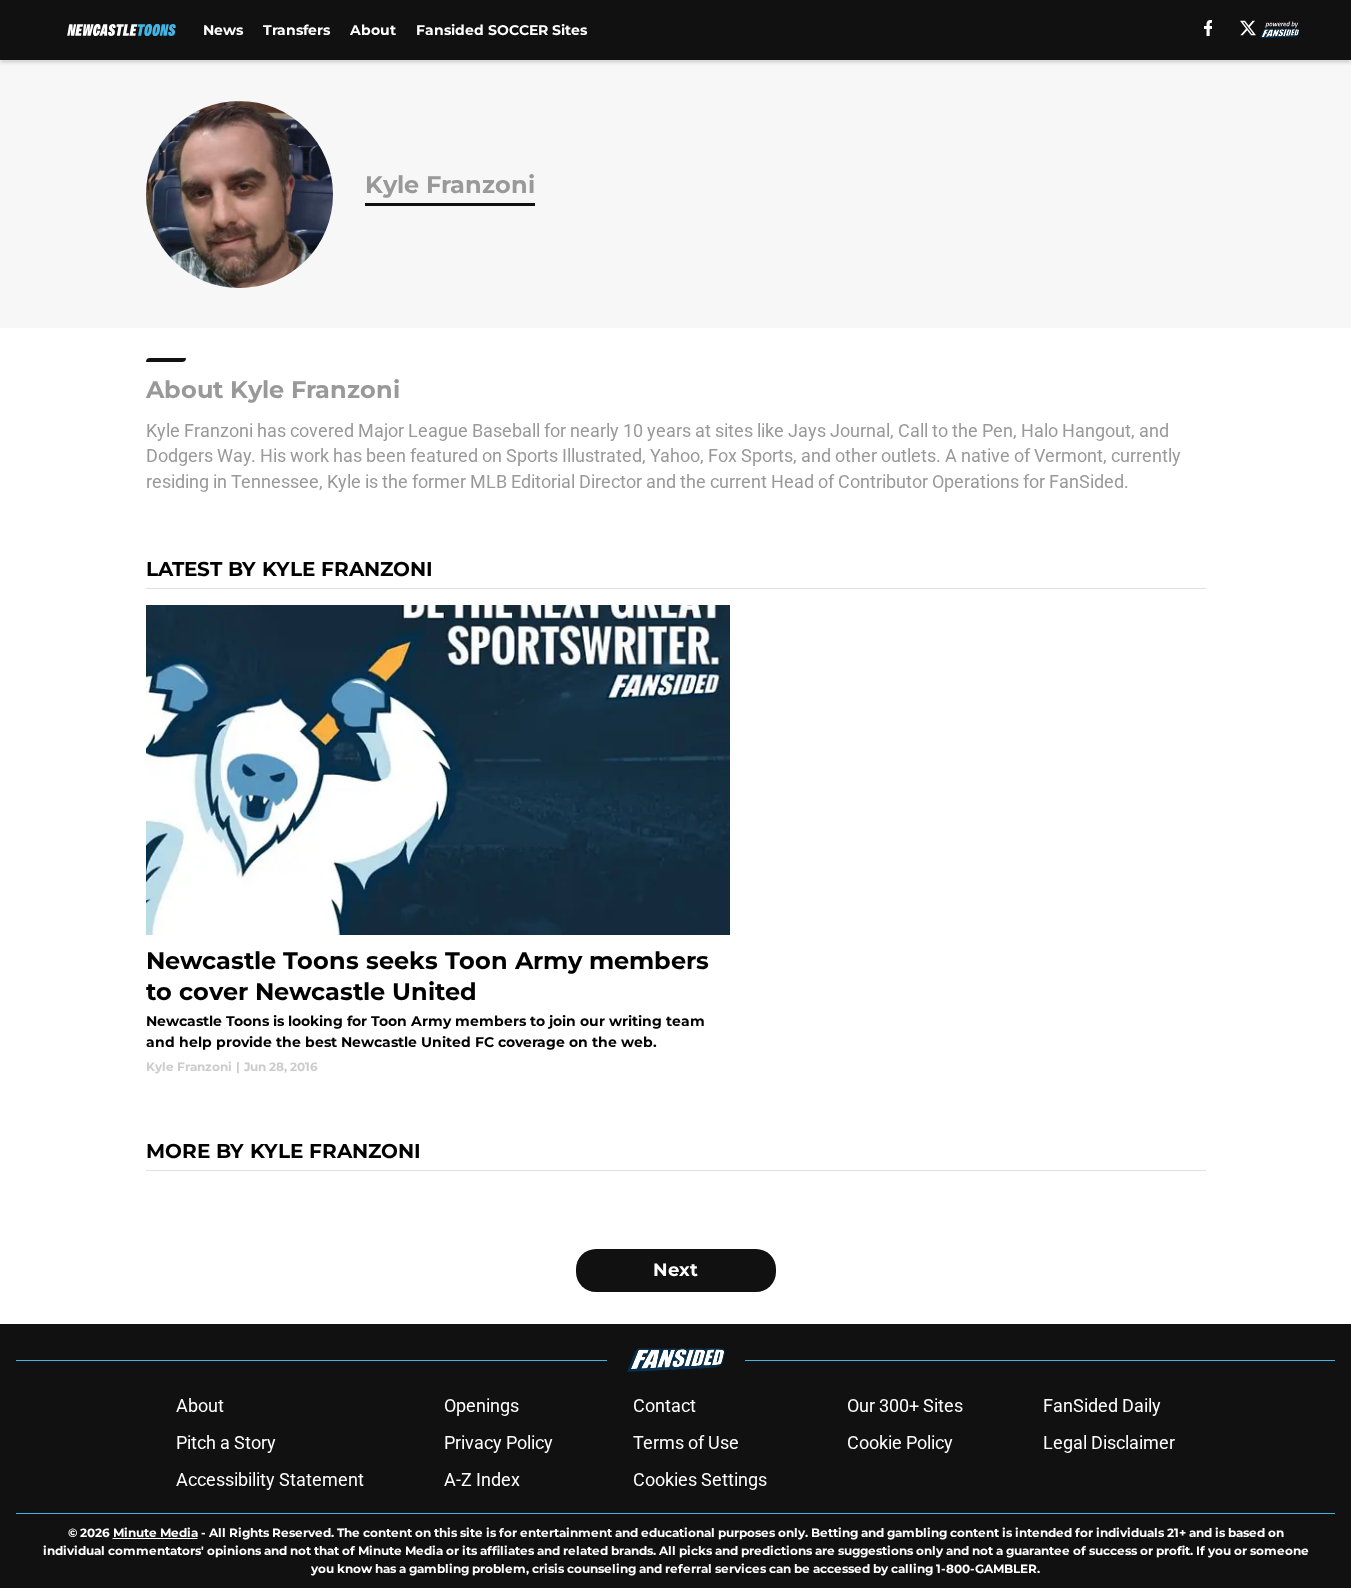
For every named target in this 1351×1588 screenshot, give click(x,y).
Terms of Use (686, 1442)
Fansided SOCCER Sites (501, 30)
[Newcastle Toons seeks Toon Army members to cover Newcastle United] (438, 840)
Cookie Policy (900, 1442)
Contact (664, 1405)
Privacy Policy (498, 1442)
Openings (481, 1405)
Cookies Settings (700, 1479)
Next (675, 1270)
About (373, 30)
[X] (1248, 28)
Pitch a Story (226, 1442)
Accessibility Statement (270, 1479)
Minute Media (155, 1532)
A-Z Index (482, 1479)
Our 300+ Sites (905, 1405)
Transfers (296, 30)
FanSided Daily (1102, 1405)
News (223, 30)
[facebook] (1208, 28)
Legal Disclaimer (1109, 1442)
